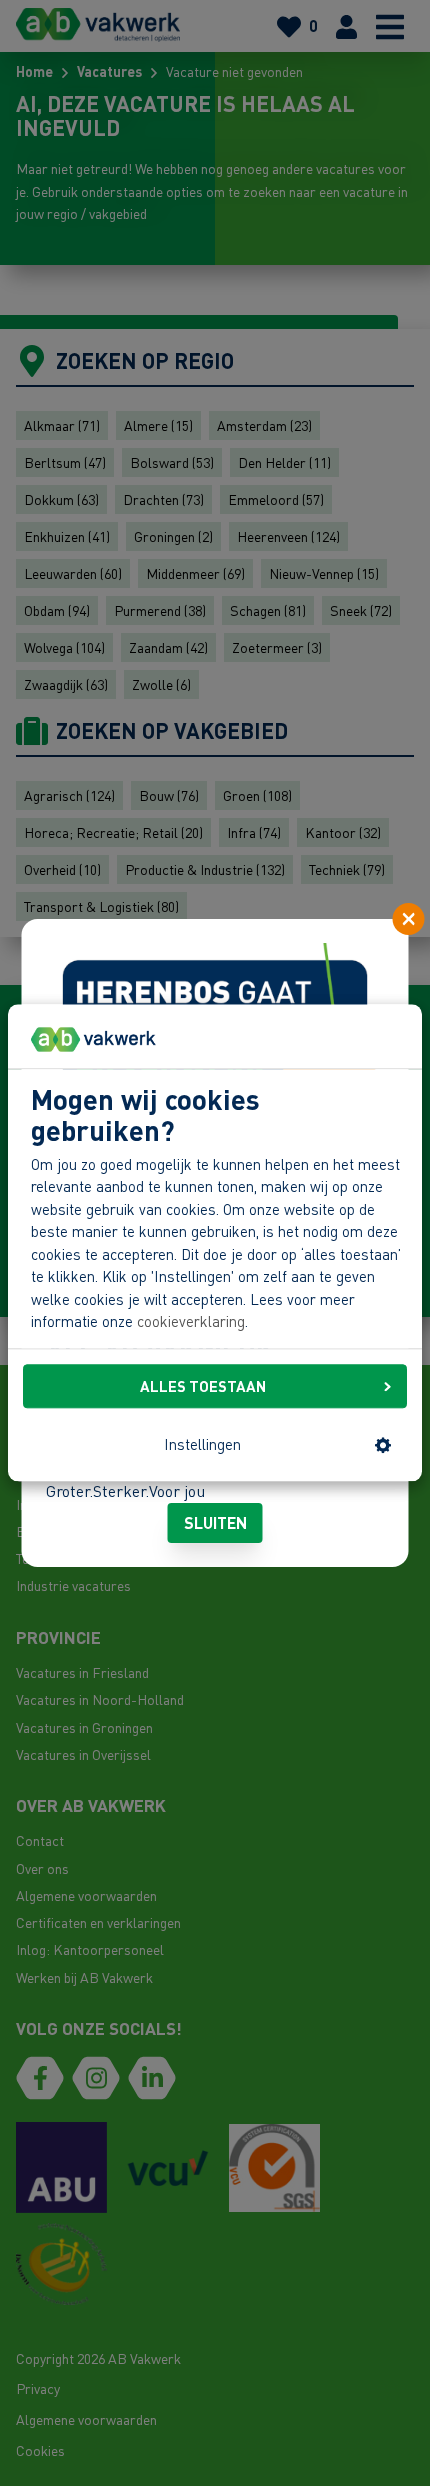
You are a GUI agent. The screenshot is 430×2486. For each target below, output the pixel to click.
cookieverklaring (191, 1322)
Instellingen (202, 1445)
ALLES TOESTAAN (203, 1386)
